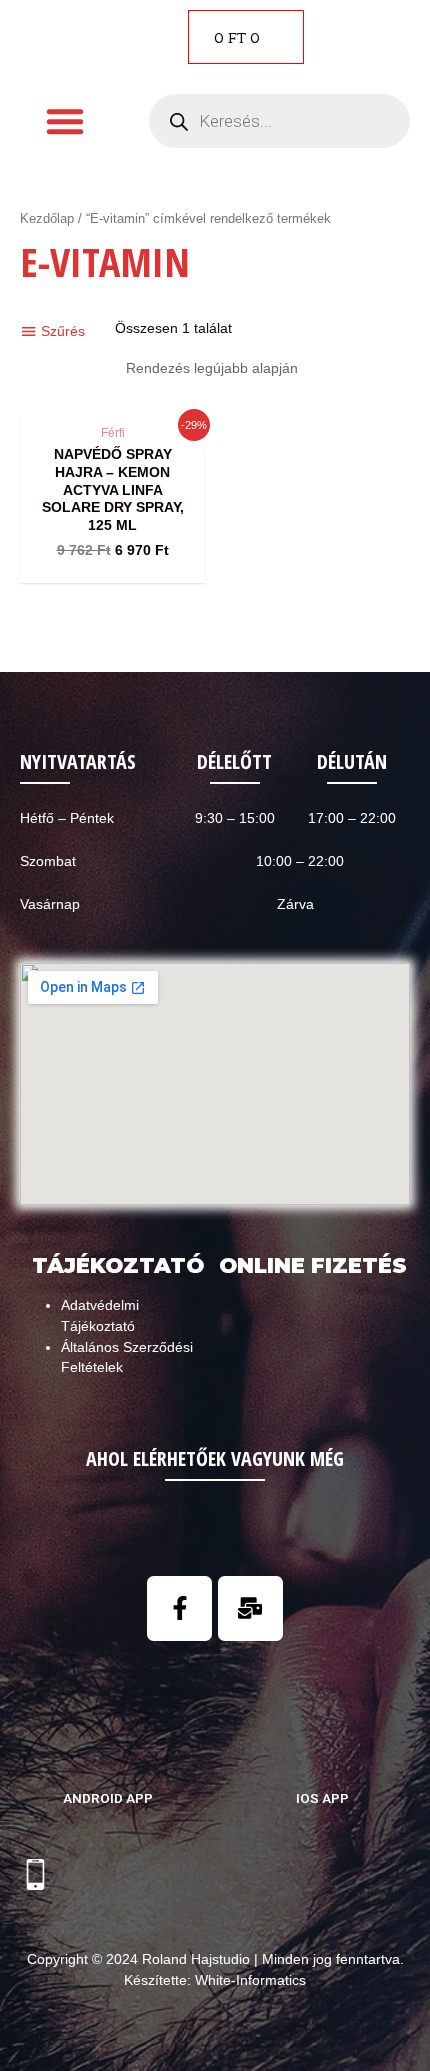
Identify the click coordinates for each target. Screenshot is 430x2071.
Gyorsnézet (112, 396)
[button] (65, 121)
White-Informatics (250, 1980)
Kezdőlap (47, 219)
